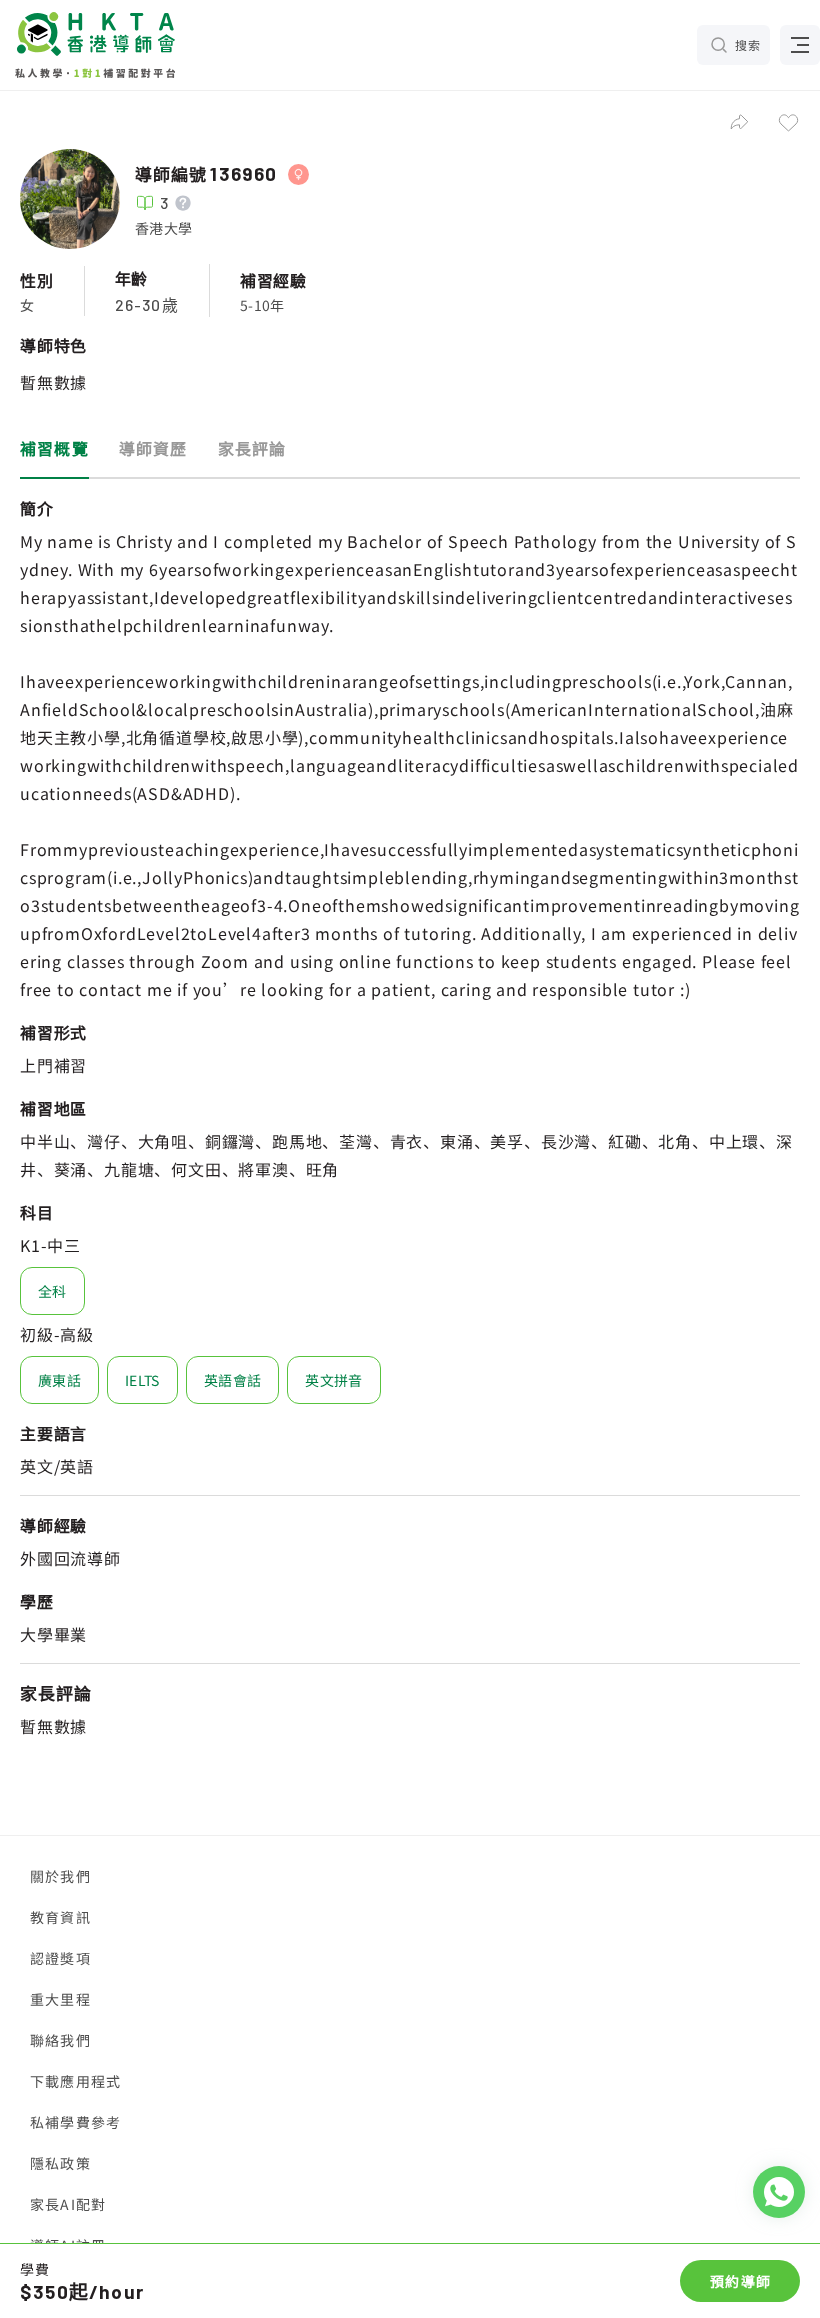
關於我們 (60, 1876)
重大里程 (60, 1999)
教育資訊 (60, 1917)
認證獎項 (60, 1958)
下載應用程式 (75, 2081)
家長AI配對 (68, 2204)
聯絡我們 (60, 2040)
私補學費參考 (75, 2122)
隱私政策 (60, 2163)
